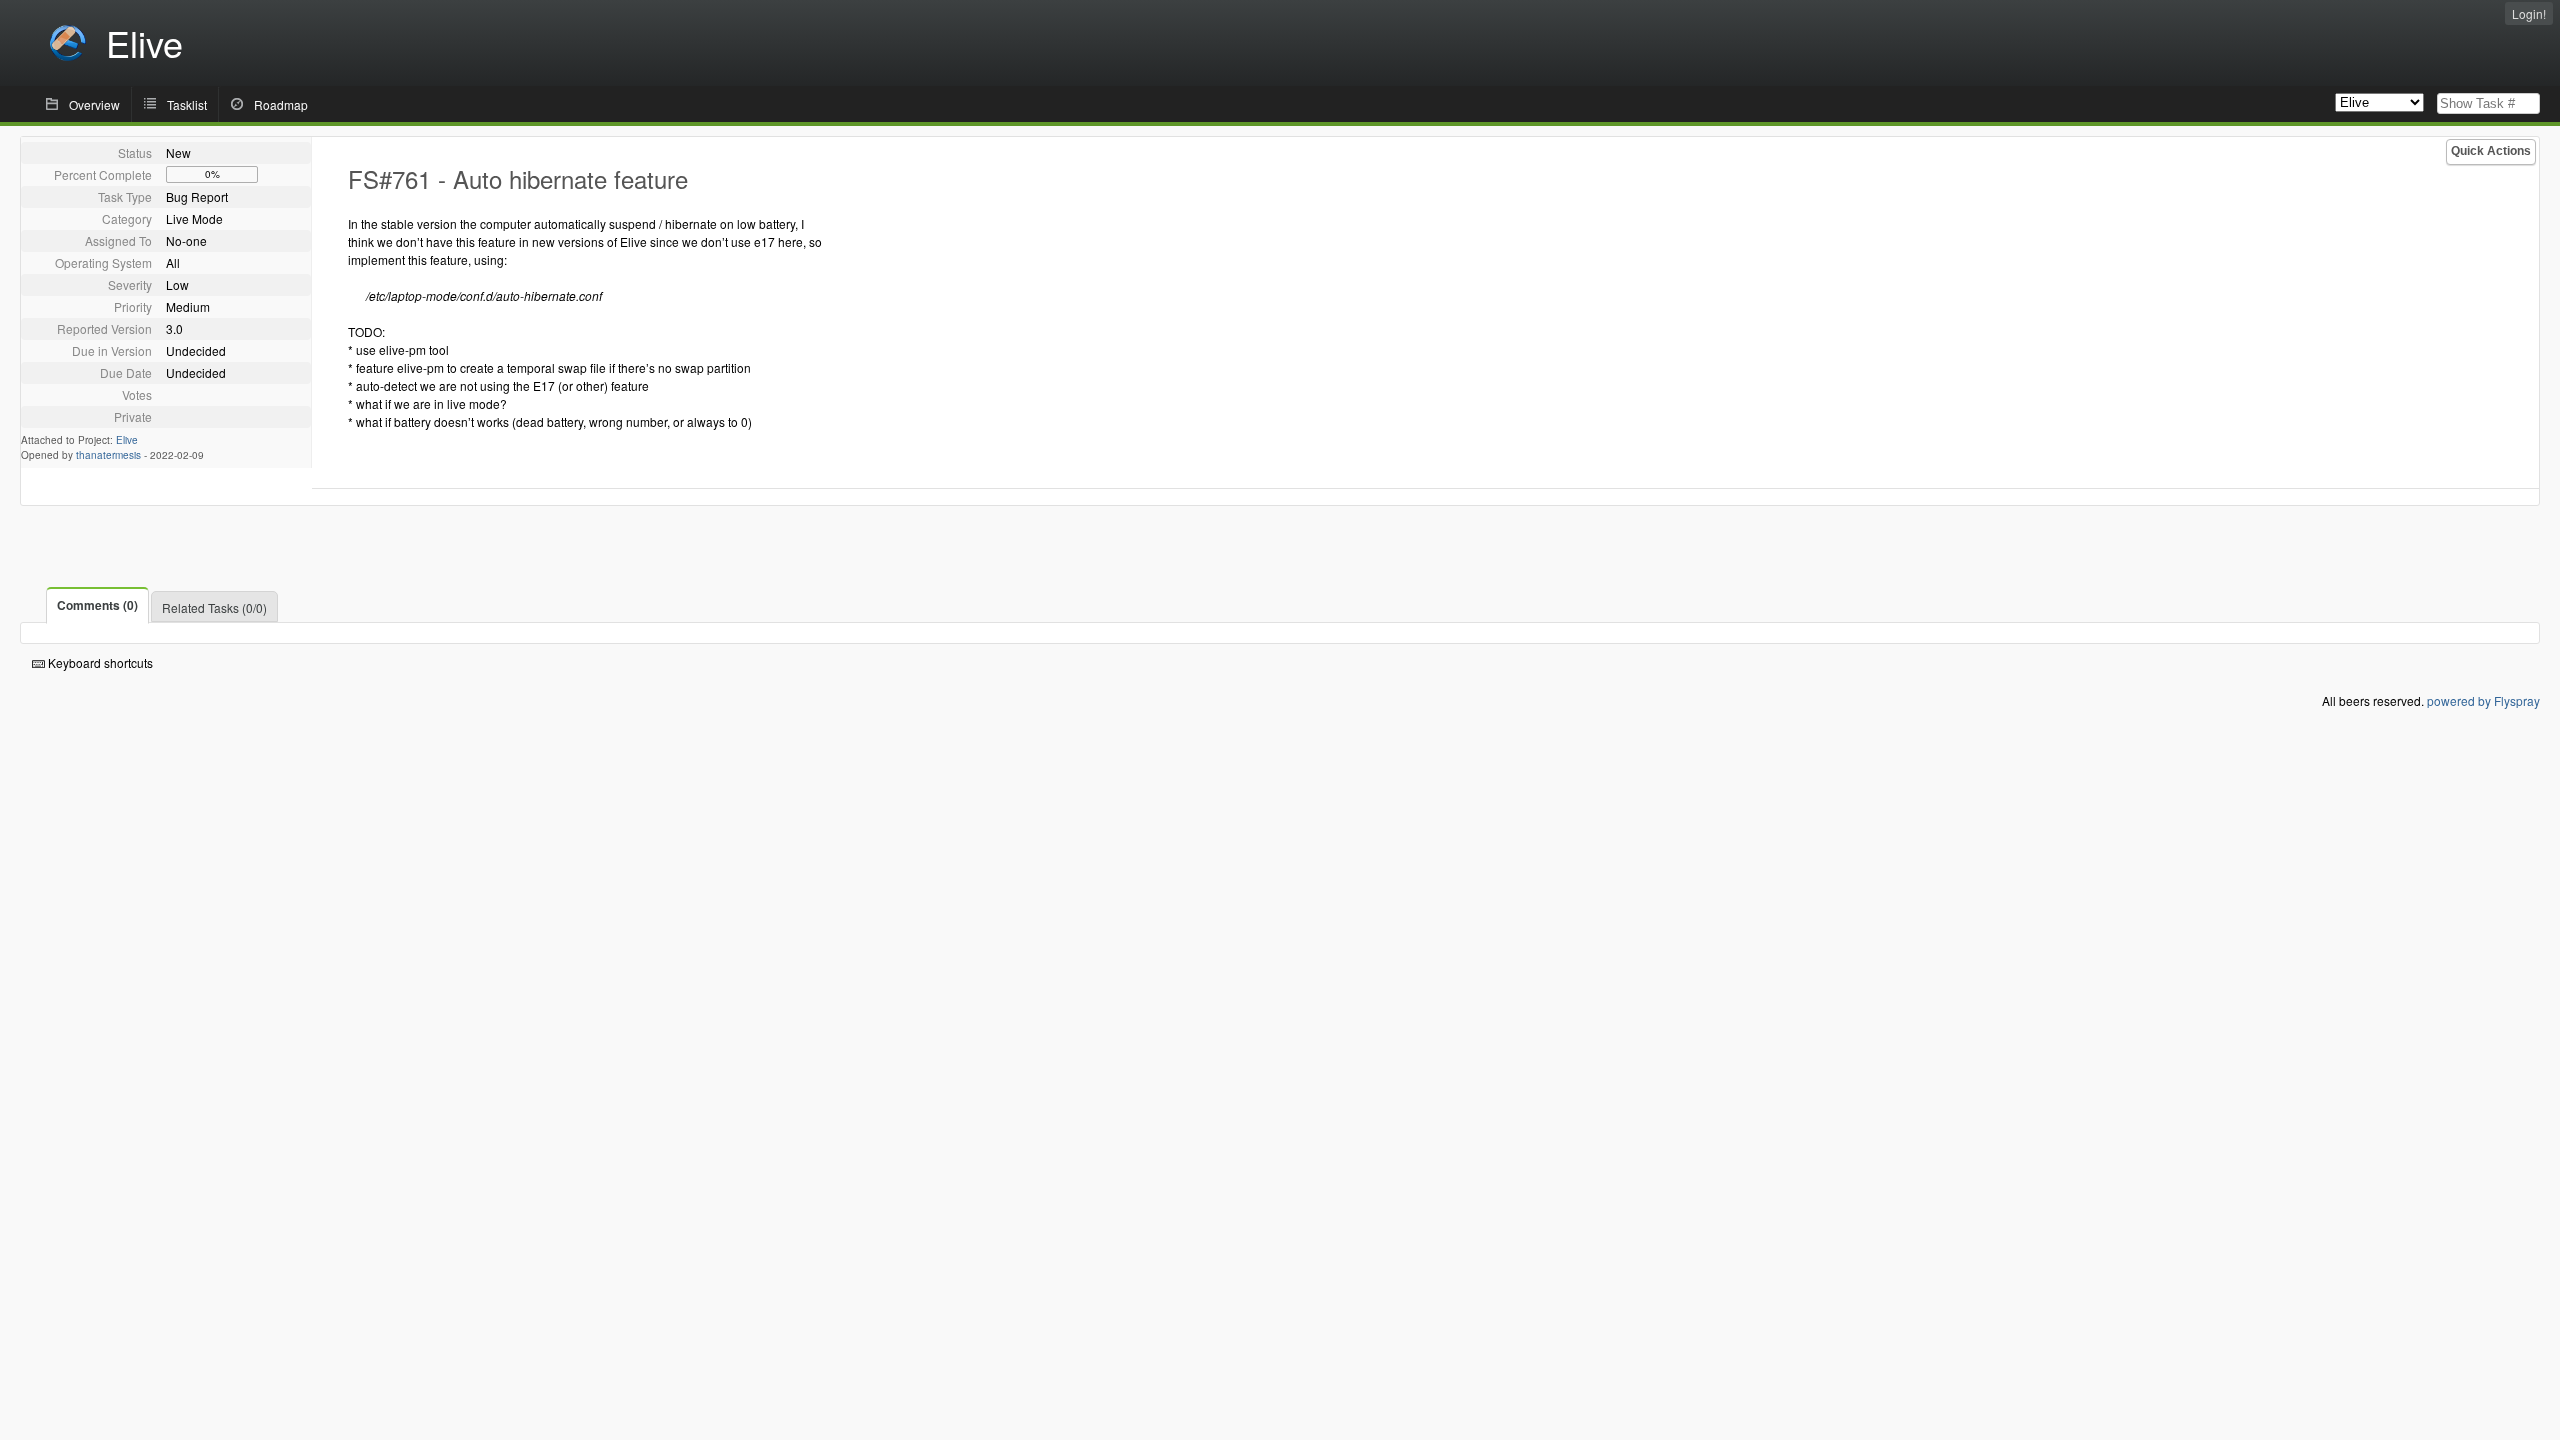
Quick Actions (2491, 151)
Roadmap (281, 104)
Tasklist (187, 104)
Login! (2529, 13)
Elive (127, 440)
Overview (94, 104)
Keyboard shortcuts (99, 662)
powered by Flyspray (2483, 700)
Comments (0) (97, 605)
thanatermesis (108, 455)
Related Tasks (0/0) (214, 607)
